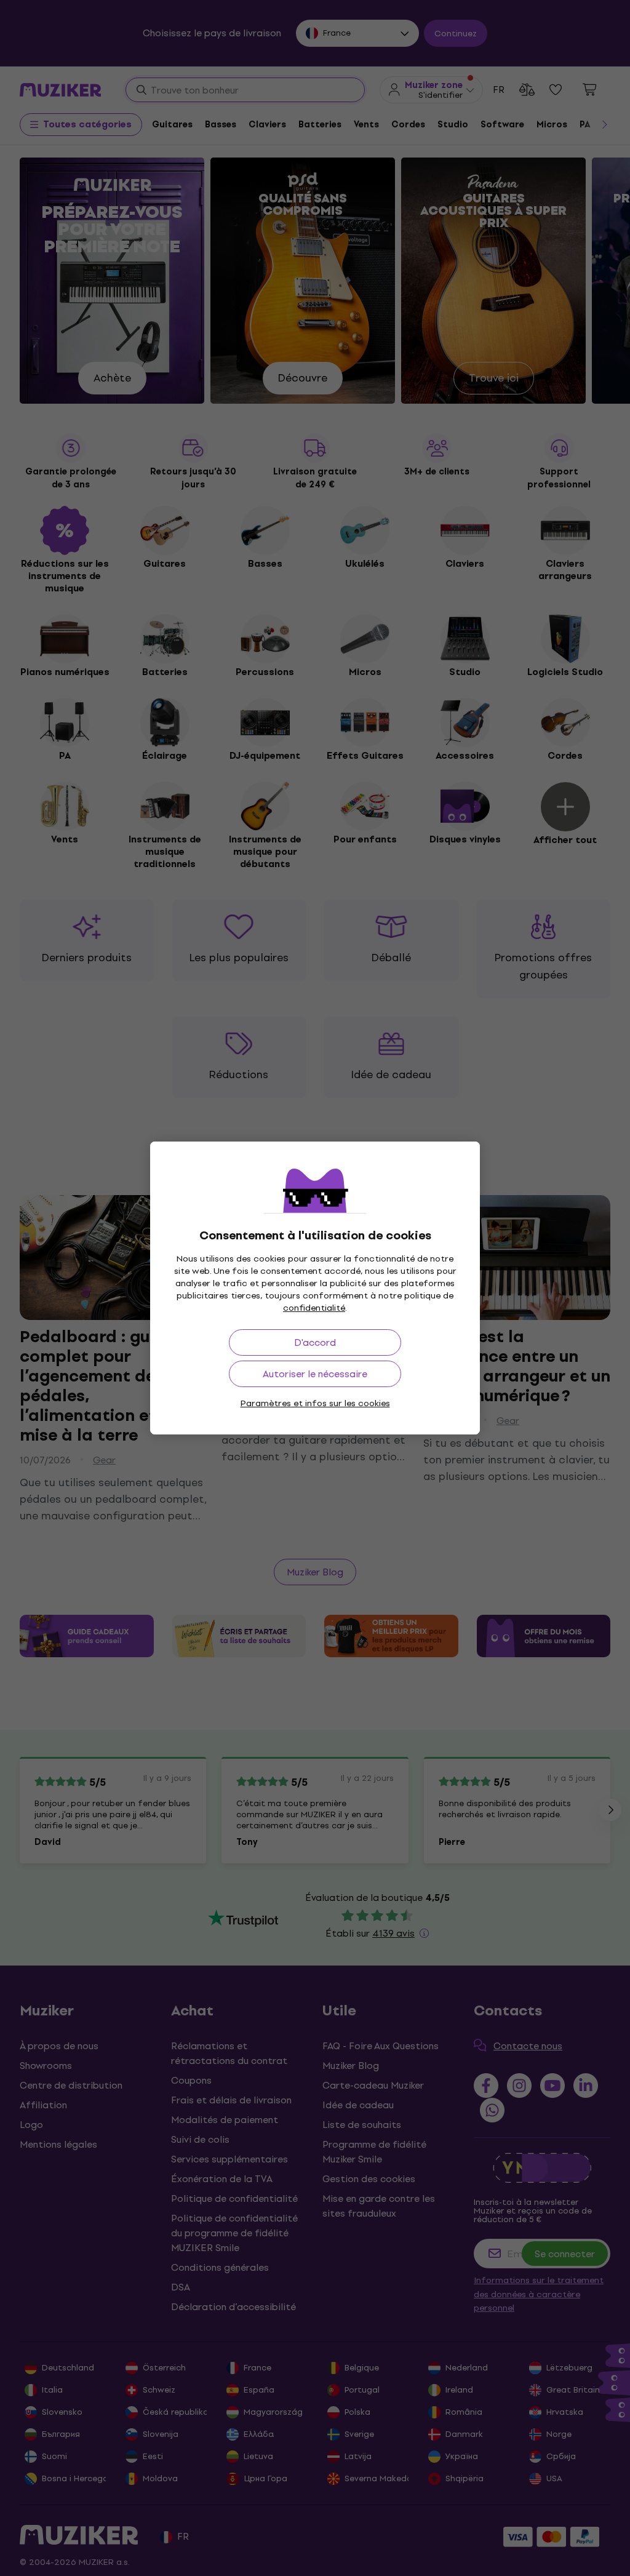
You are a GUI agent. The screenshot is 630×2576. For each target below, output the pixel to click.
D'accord (315, 1342)
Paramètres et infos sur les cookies (315, 1403)
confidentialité (314, 1308)
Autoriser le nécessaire (315, 1374)
